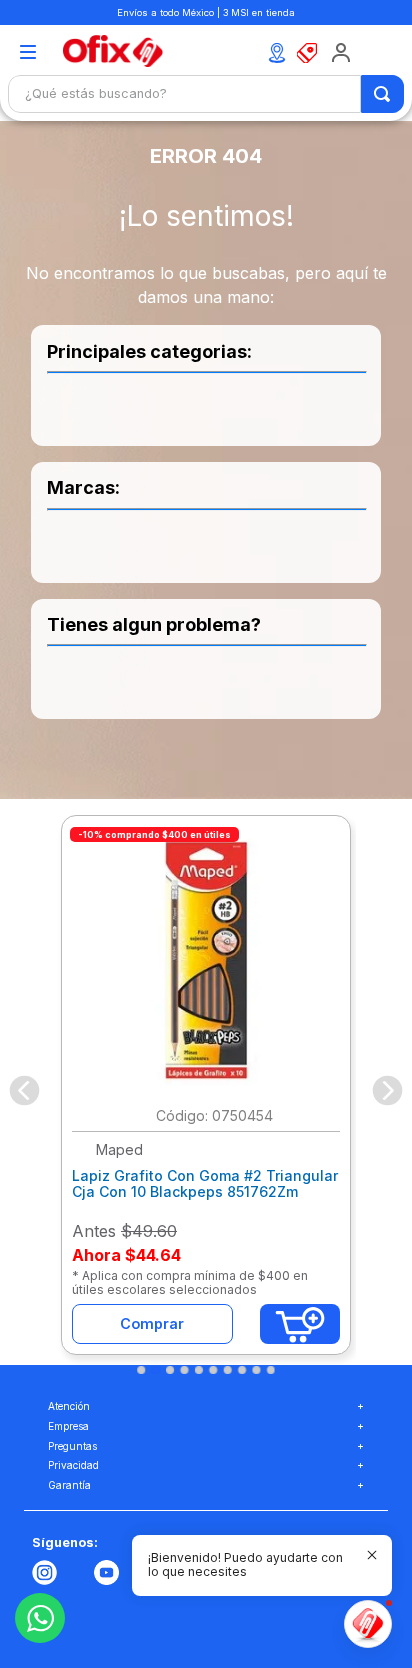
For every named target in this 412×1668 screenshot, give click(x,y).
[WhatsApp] (40, 1618)
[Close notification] (372, 1555)
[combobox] (206, 94)
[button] (27, 53)
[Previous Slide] (24, 1090)
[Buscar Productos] (383, 94)
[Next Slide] (387, 1090)
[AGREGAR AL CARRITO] (300, 1324)
